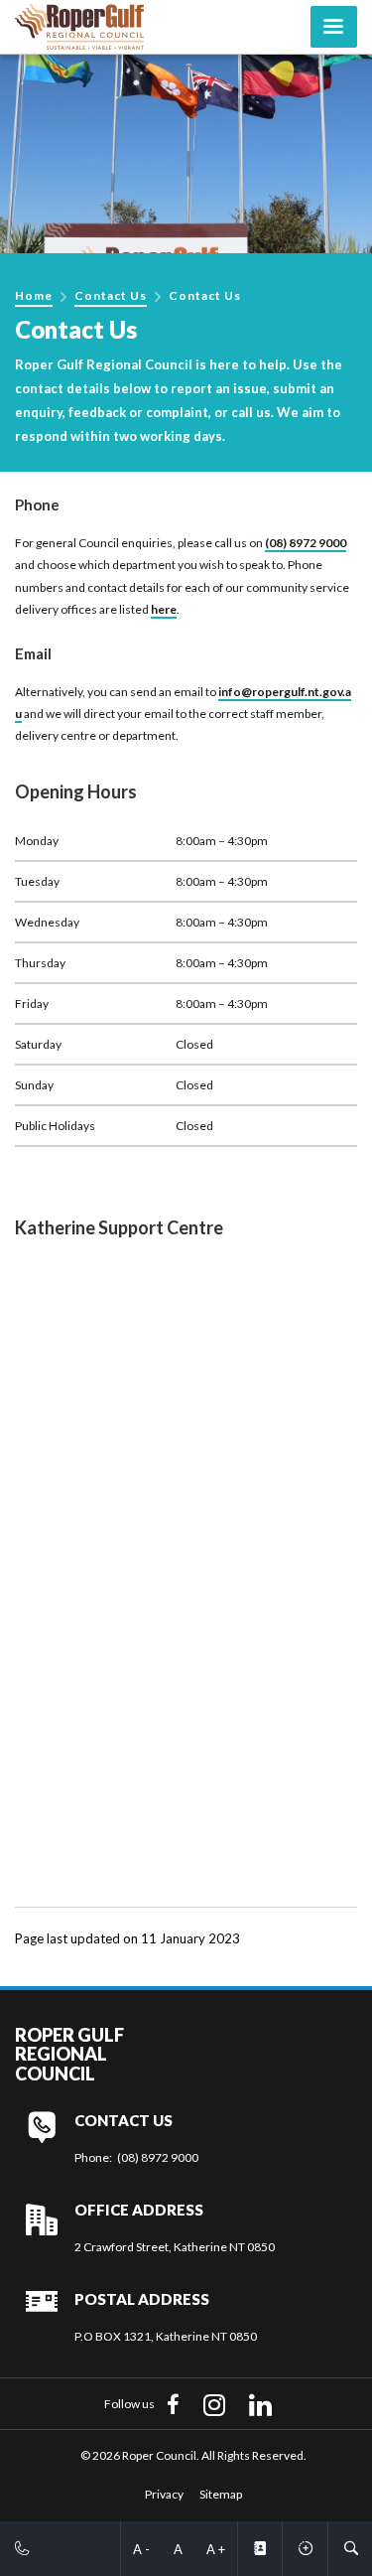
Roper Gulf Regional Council (69, 2055)
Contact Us (111, 295)
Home (34, 295)
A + (216, 2549)
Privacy (164, 2494)
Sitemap (221, 2494)
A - (141, 2549)
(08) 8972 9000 (306, 543)
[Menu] (334, 27)
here (164, 609)
